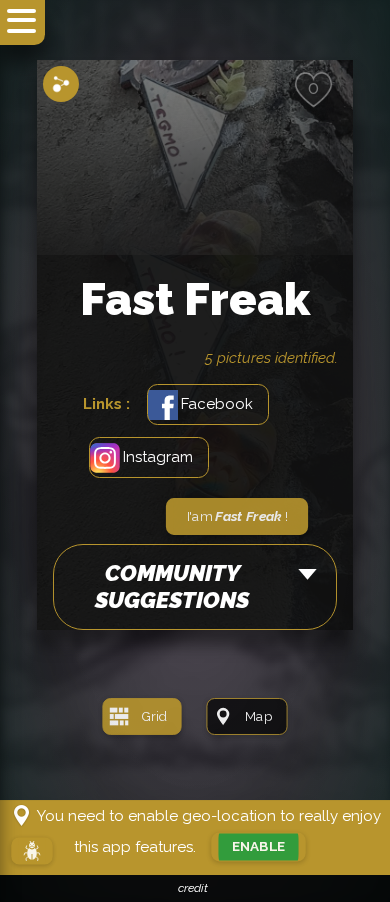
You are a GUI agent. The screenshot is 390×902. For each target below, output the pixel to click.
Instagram (158, 457)
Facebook (217, 404)
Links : (106, 404)
